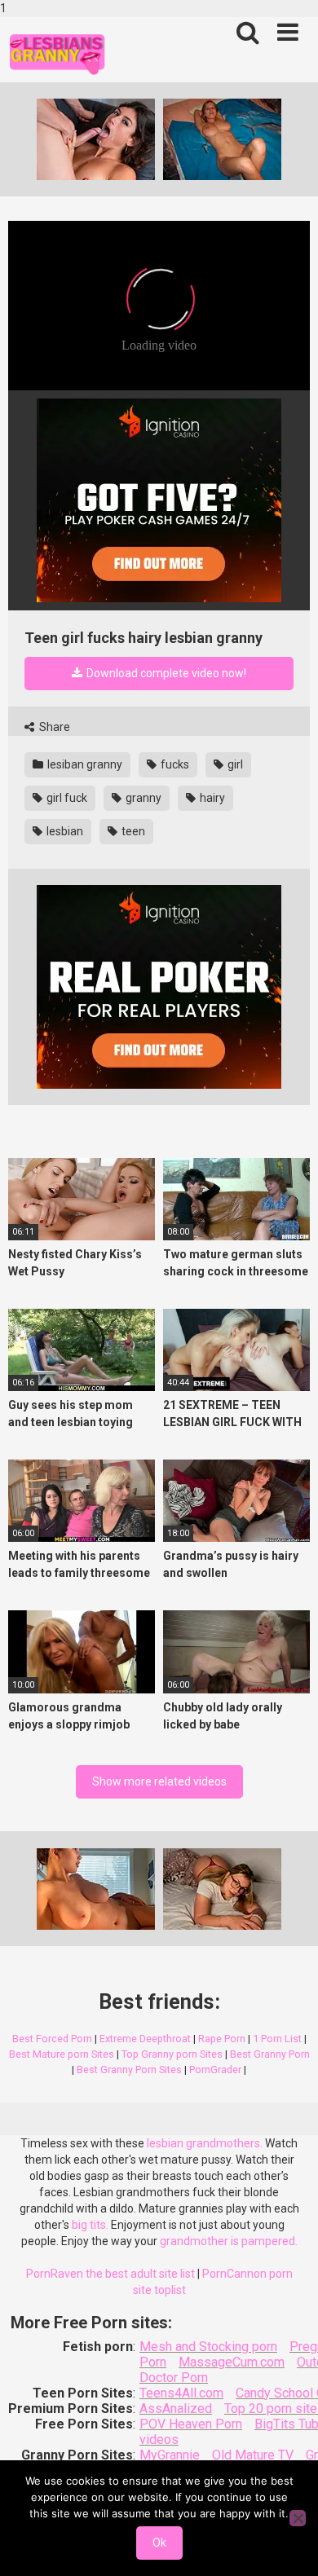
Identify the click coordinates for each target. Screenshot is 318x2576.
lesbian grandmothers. (205, 2143)
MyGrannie (170, 2455)
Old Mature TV (253, 2455)
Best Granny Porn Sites (129, 2070)
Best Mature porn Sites (62, 2054)
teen (132, 831)
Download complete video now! (165, 673)
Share (53, 727)
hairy (211, 798)
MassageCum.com (232, 2362)
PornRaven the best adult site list (110, 2274)
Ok (159, 2543)
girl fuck (66, 798)
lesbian (64, 831)
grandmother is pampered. (229, 2241)
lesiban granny (84, 764)
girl (234, 764)
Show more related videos (159, 1781)
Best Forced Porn (52, 2039)
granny (142, 798)
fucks (174, 764)
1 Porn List (277, 2039)
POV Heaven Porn (191, 2424)
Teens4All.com (181, 2393)
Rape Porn (222, 2039)
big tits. (90, 2225)
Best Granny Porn (270, 2054)
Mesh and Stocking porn (208, 2347)
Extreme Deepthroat (145, 2039)
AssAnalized (176, 2409)
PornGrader (215, 2070)
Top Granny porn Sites (172, 2054)
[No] (298, 2518)
